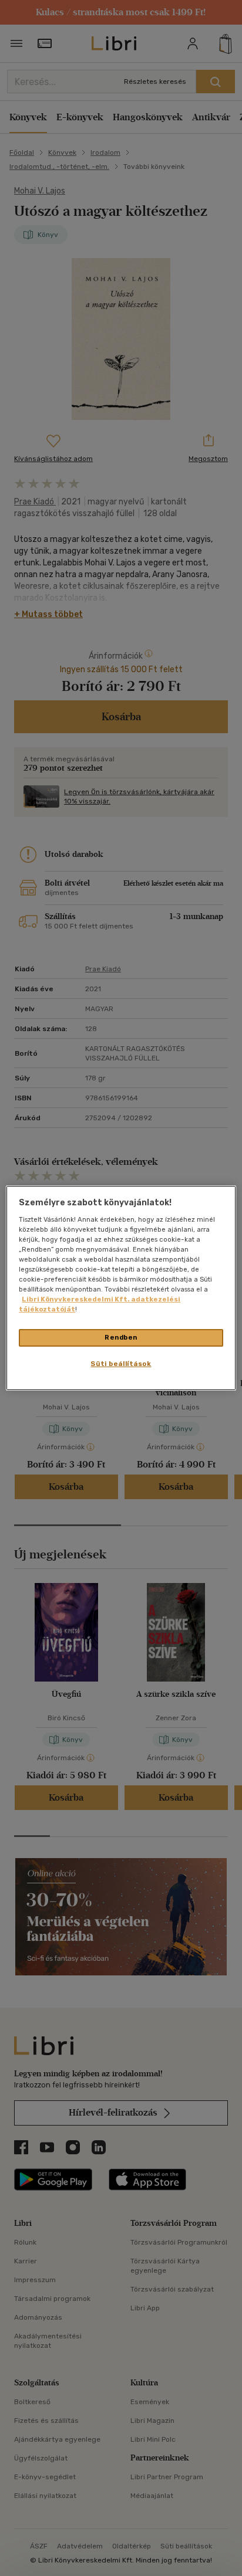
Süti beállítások (121, 1364)
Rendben (121, 1337)
